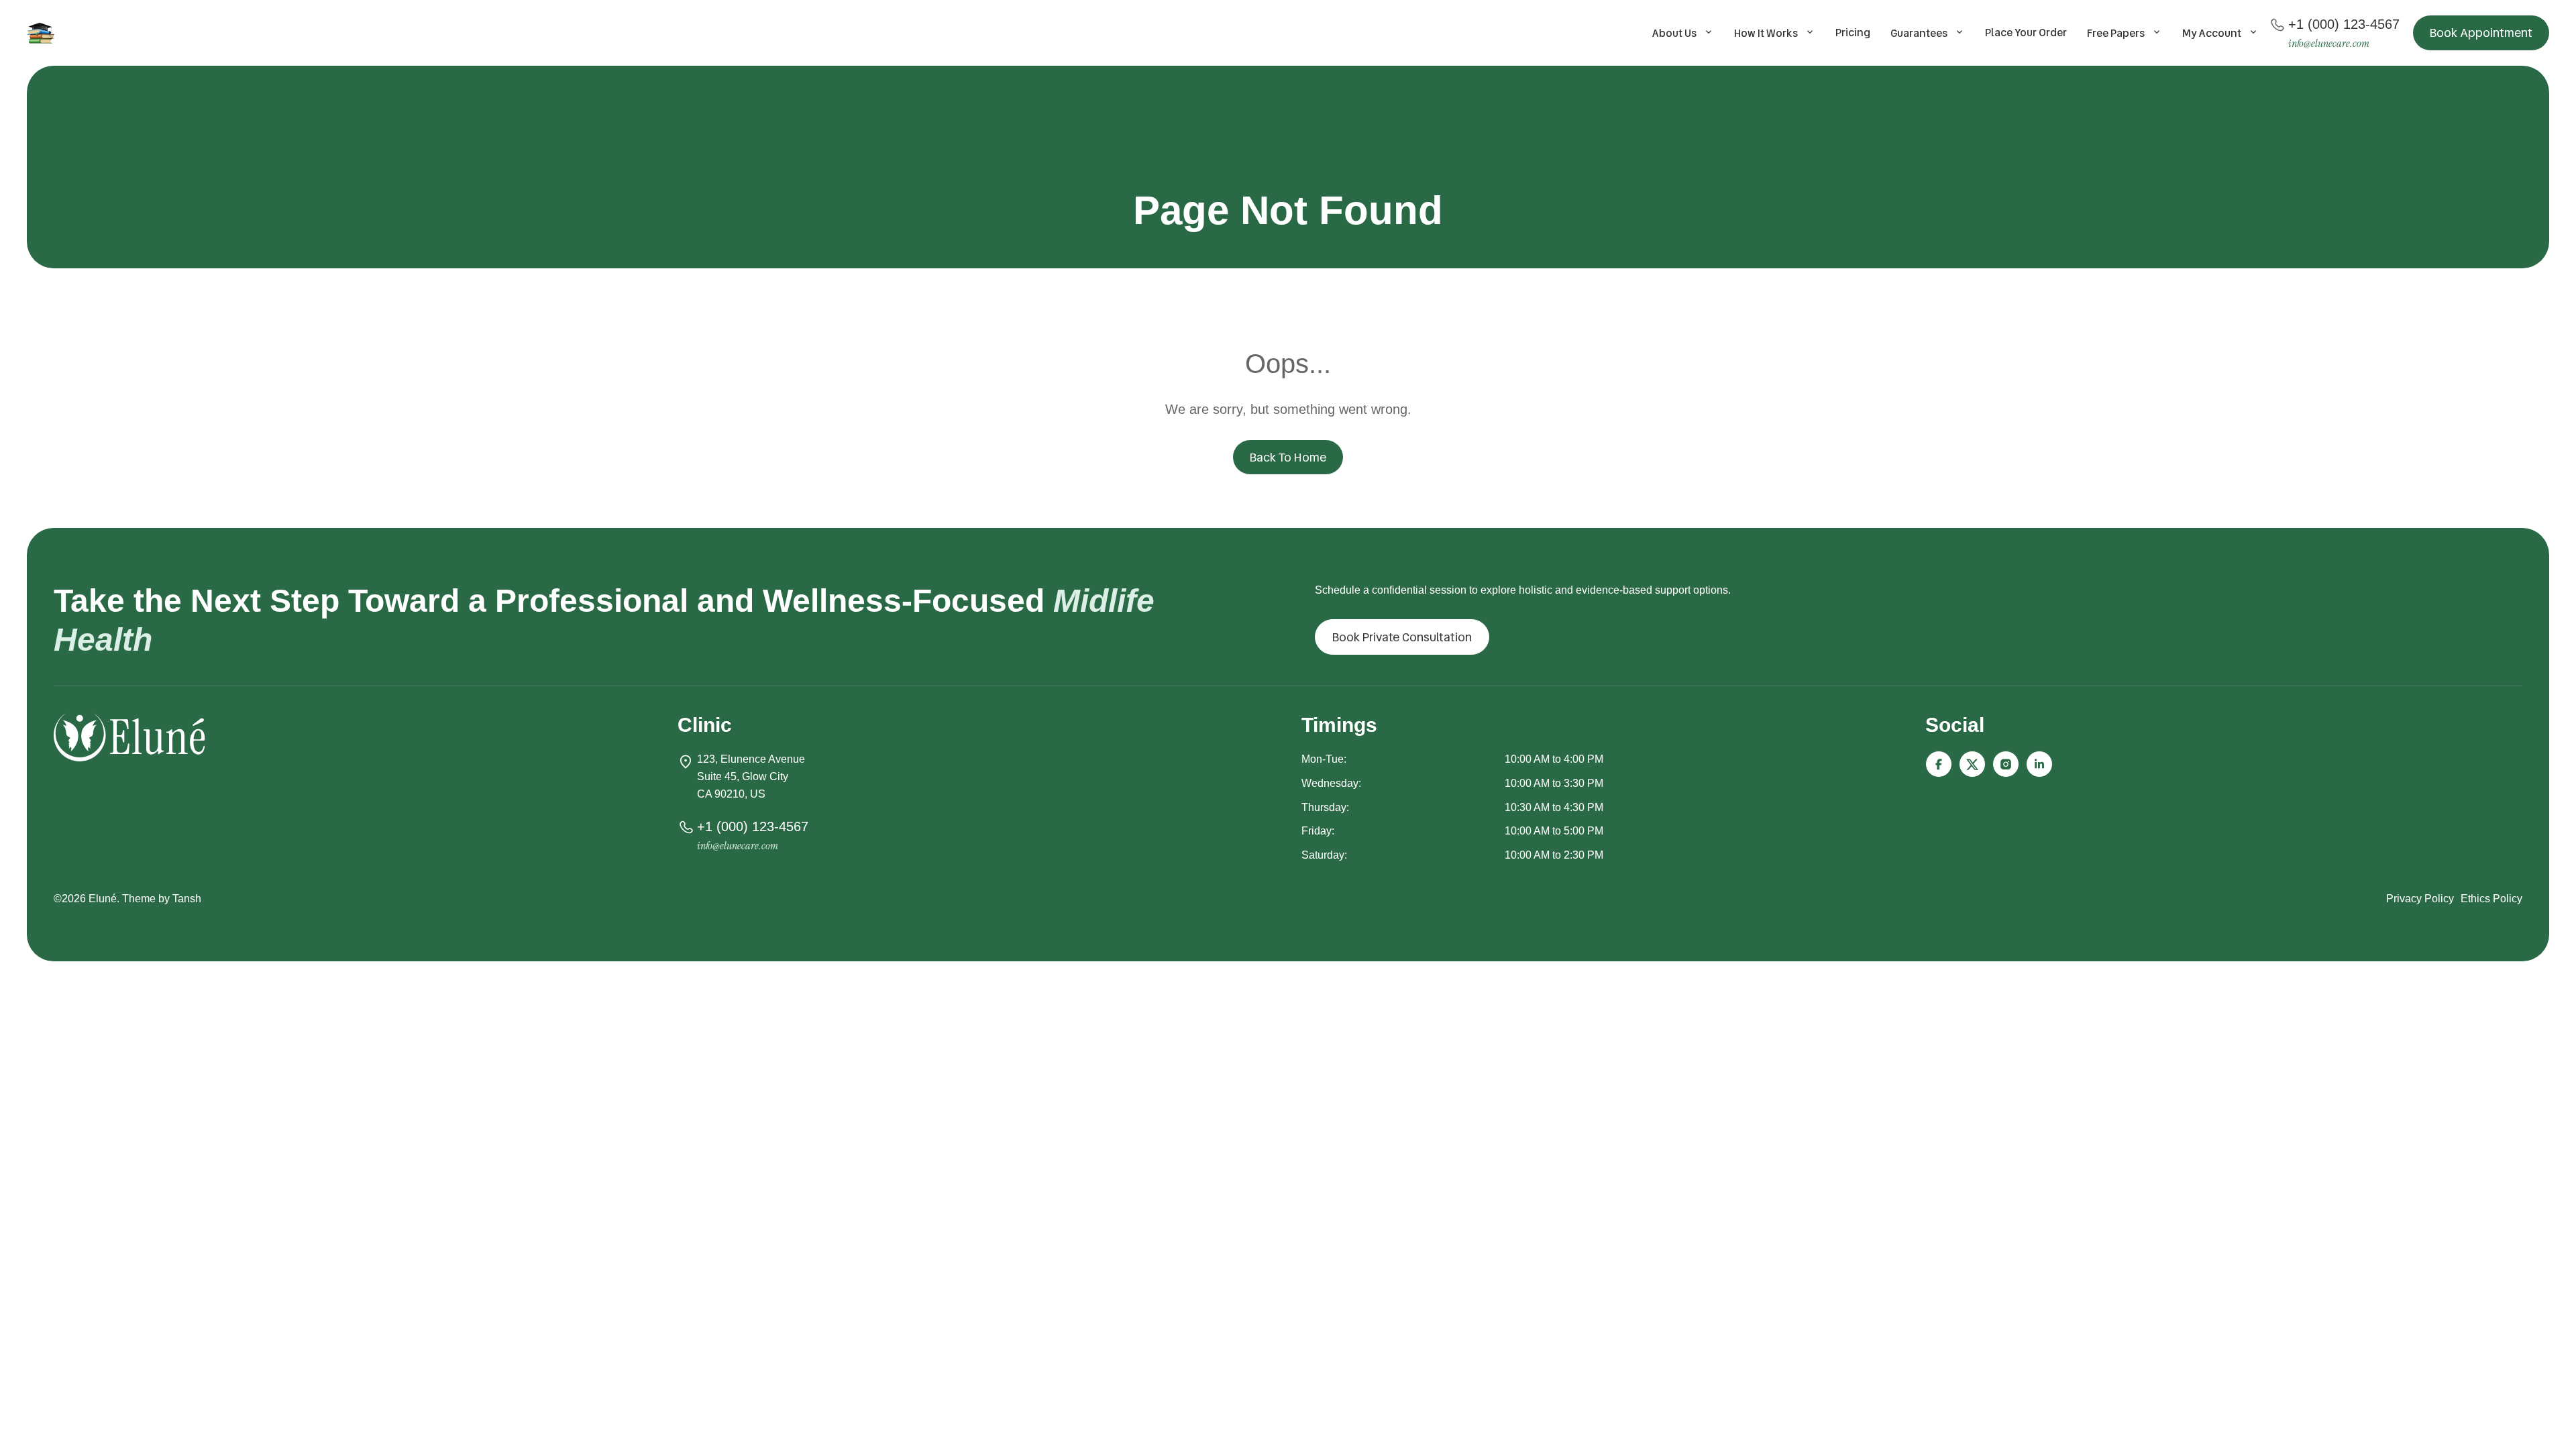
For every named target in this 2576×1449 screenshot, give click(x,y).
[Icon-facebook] (1939, 764)
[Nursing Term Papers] (43, 33)
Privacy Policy (2420, 899)
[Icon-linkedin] (2039, 764)
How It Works (1766, 33)
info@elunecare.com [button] (2329, 43)
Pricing (1853, 33)
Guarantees (1919, 33)
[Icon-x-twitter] (1972, 764)
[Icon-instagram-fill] (2006, 764)
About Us (1674, 33)
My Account (2212, 33)
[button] (2481, 33)
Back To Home (1288, 457)
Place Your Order (2026, 33)
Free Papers (2116, 33)
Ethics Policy (2491, 899)
